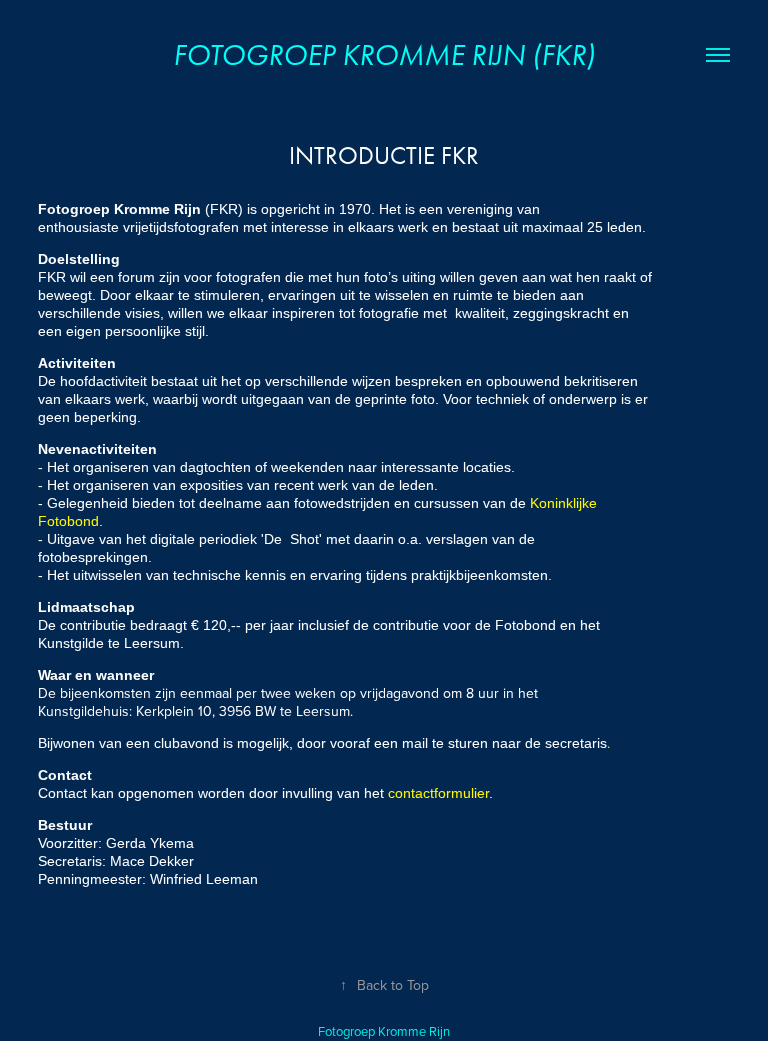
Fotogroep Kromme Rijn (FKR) (384, 55)
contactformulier (438, 793)
